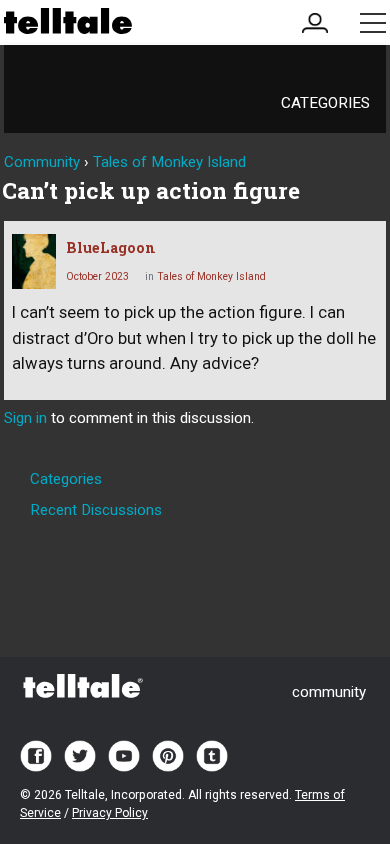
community (329, 692)
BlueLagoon (111, 247)
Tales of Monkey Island (211, 276)
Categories (325, 103)
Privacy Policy (110, 813)
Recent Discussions (96, 510)
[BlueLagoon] (34, 261)
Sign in (25, 418)
